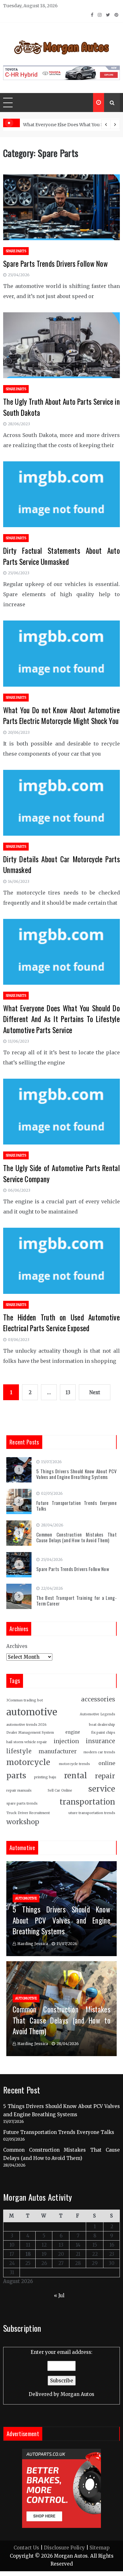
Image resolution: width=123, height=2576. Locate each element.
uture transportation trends (92, 1813)
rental (76, 1776)
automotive (32, 1712)
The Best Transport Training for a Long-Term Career (76, 1600)
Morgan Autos (77, 2394)
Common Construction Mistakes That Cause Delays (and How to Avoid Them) (76, 1537)
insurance (100, 1741)
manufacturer (58, 1751)
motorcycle (28, 1762)
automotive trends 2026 (26, 1725)
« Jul (59, 2295)
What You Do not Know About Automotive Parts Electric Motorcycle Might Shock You (61, 716)
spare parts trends (22, 1803)
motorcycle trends (74, 1764)
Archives (17, 1646)
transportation (87, 1802)
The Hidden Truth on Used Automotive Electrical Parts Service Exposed (61, 1323)
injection (66, 1741)
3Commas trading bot (25, 1700)
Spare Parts (16, 251)
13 (68, 1392)
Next (95, 1392)
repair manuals (19, 1790)
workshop (23, 1822)
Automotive (26, 1898)
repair (105, 1776)
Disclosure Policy (64, 2548)
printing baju (45, 1777)
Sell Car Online (60, 1790)
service (102, 1789)
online (107, 1763)
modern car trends (99, 1752)
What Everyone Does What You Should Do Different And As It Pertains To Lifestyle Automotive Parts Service (61, 1019)
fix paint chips (103, 1733)
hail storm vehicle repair (27, 1742)
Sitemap (100, 2548)
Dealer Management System (30, 1733)
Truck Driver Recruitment (28, 1813)
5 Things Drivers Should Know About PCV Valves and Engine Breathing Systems (76, 1474)
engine (73, 1732)
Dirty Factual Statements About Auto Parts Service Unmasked (61, 556)
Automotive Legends (97, 1714)
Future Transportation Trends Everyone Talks (76, 1506)
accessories (98, 1699)
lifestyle (19, 1751)
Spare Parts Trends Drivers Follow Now (56, 264)
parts (16, 1776)
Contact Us (26, 2548)
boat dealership (102, 1725)
